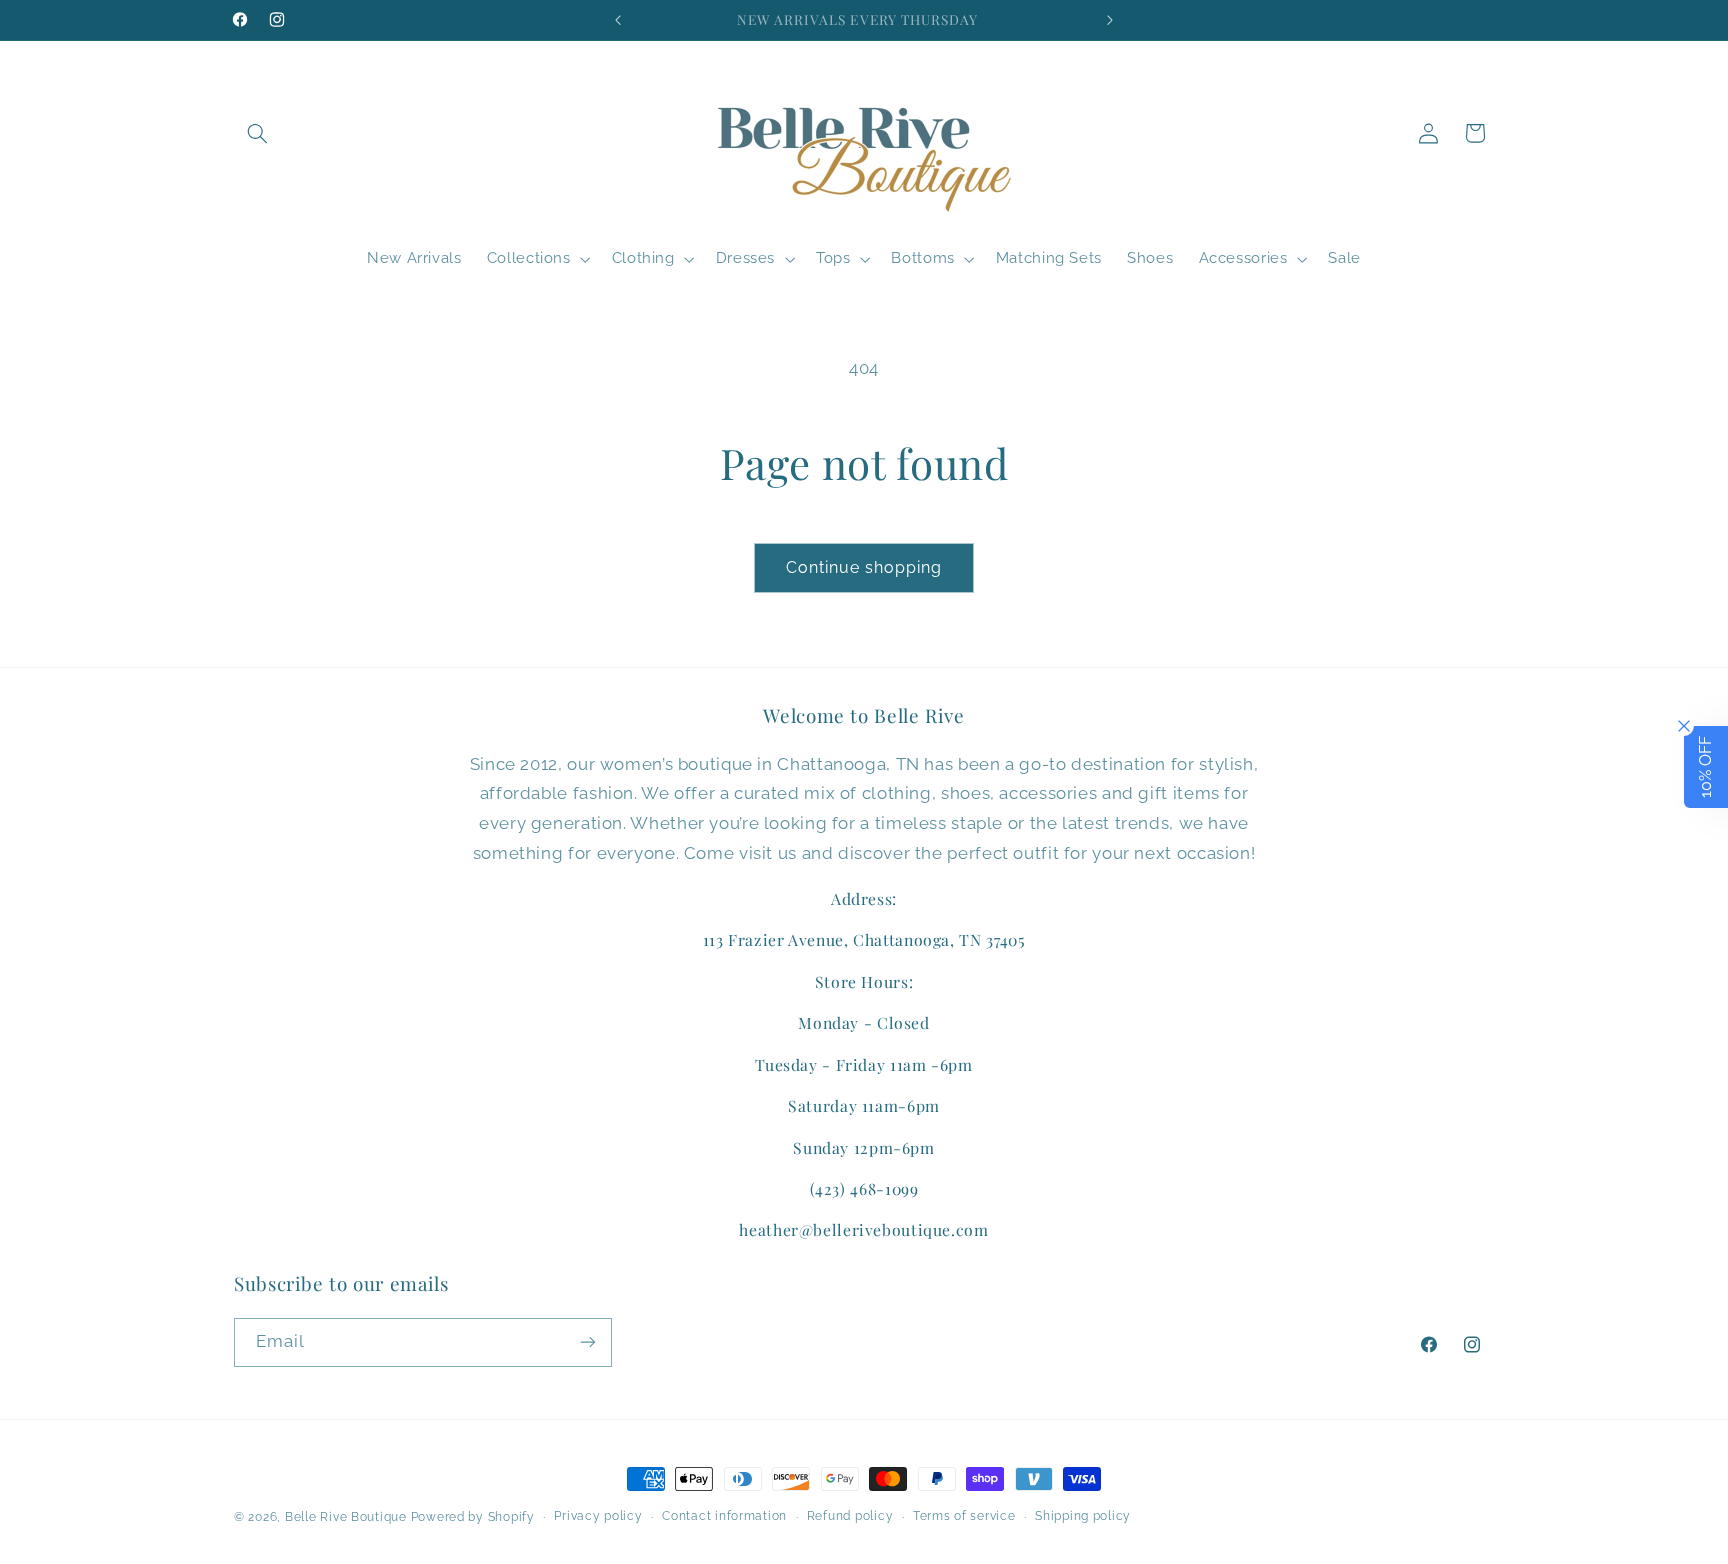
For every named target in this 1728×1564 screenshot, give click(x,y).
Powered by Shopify (473, 1517)
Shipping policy (1083, 1517)
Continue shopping (864, 567)
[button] (257, 133)
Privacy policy (598, 1517)
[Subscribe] (588, 1341)
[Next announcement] (1110, 20)
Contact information (724, 1517)
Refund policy (850, 1517)
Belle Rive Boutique (346, 1517)
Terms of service (964, 1517)
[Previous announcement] (618, 20)
